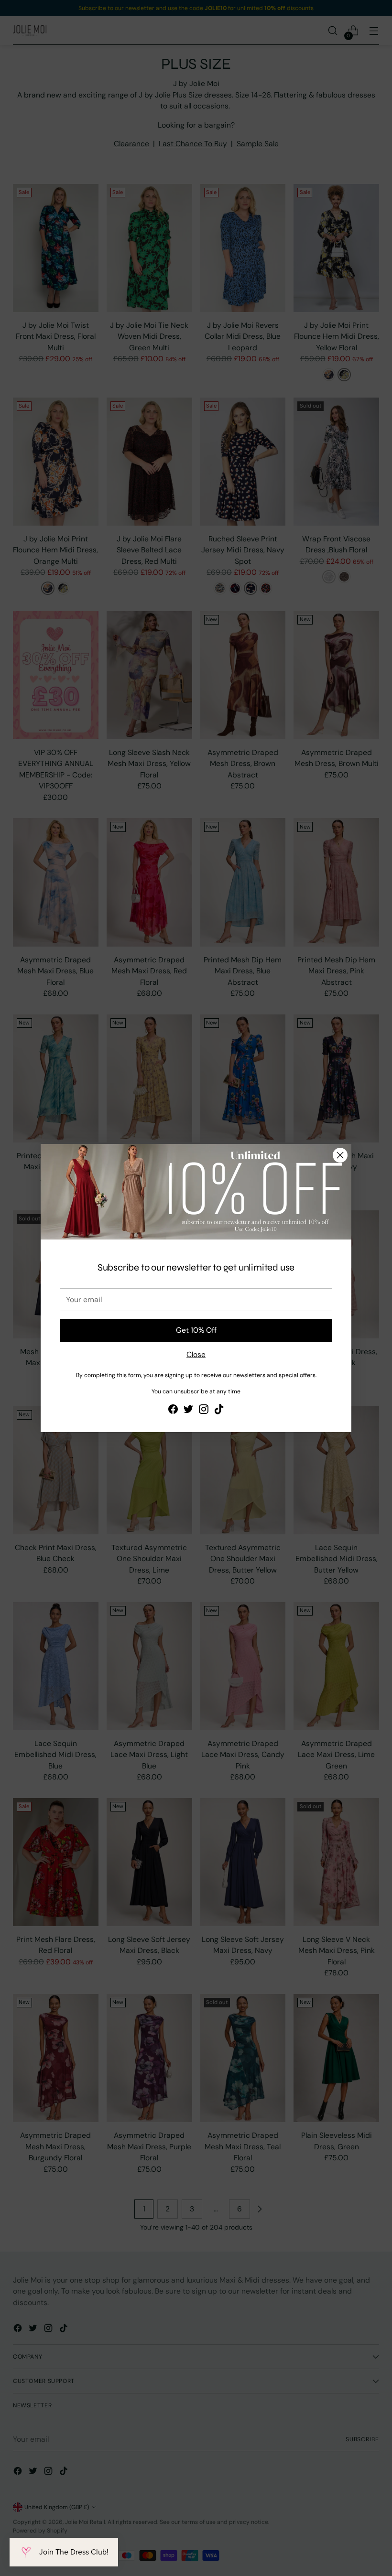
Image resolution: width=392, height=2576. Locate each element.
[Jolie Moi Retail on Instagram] (204, 1411)
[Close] (340, 1155)
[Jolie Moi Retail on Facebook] (173, 1411)
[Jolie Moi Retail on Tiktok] (219, 1411)
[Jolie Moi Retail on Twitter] (188, 1411)
